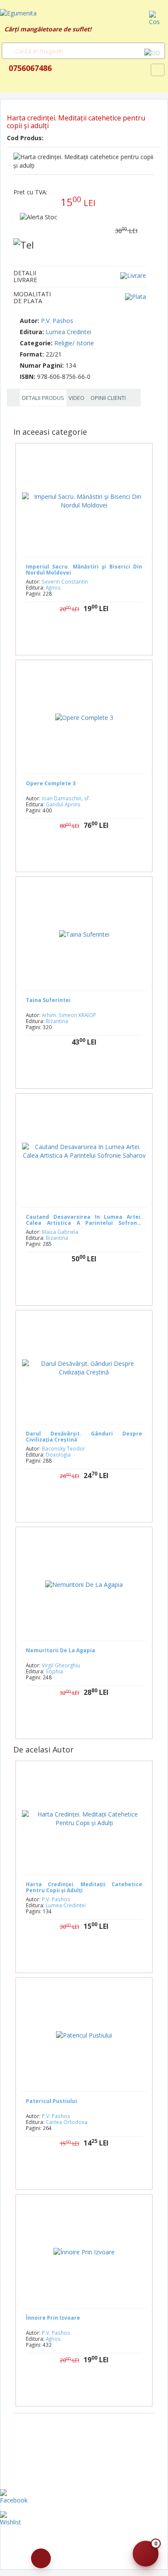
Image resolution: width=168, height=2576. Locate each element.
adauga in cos (94, 636)
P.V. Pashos (57, 321)
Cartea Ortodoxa (67, 2122)
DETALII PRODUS (43, 398)
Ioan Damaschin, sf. (66, 798)
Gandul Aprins (63, 804)
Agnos (53, 587)
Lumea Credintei (68, 332)
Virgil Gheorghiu (61, 1665)
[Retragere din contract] (41, 2558)
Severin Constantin (65, 581)
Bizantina (57, 1021)
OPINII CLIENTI (108, 398)
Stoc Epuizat (91, 853)
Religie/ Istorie (74, 343)
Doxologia (58, 1454)
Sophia (54, 1671)
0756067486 (29, 68)
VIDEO (76, 398)
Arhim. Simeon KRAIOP (69, 1015)
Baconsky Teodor (64, 1448)
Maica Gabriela (60, 1232)
